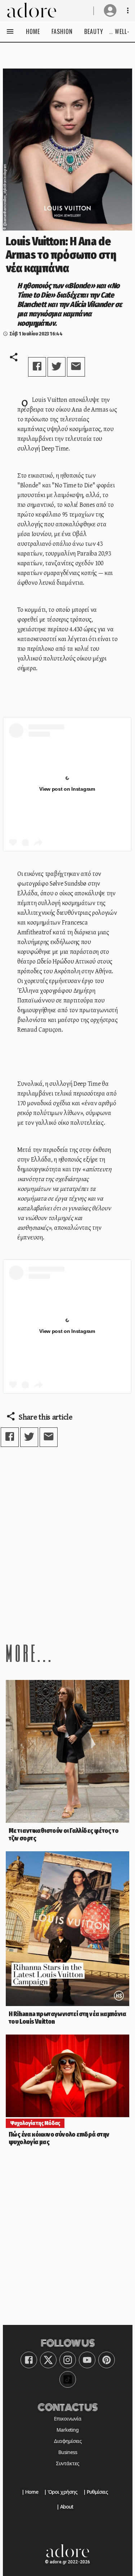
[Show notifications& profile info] (128, 10)
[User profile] (110, 10)
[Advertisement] (67, 1544)
